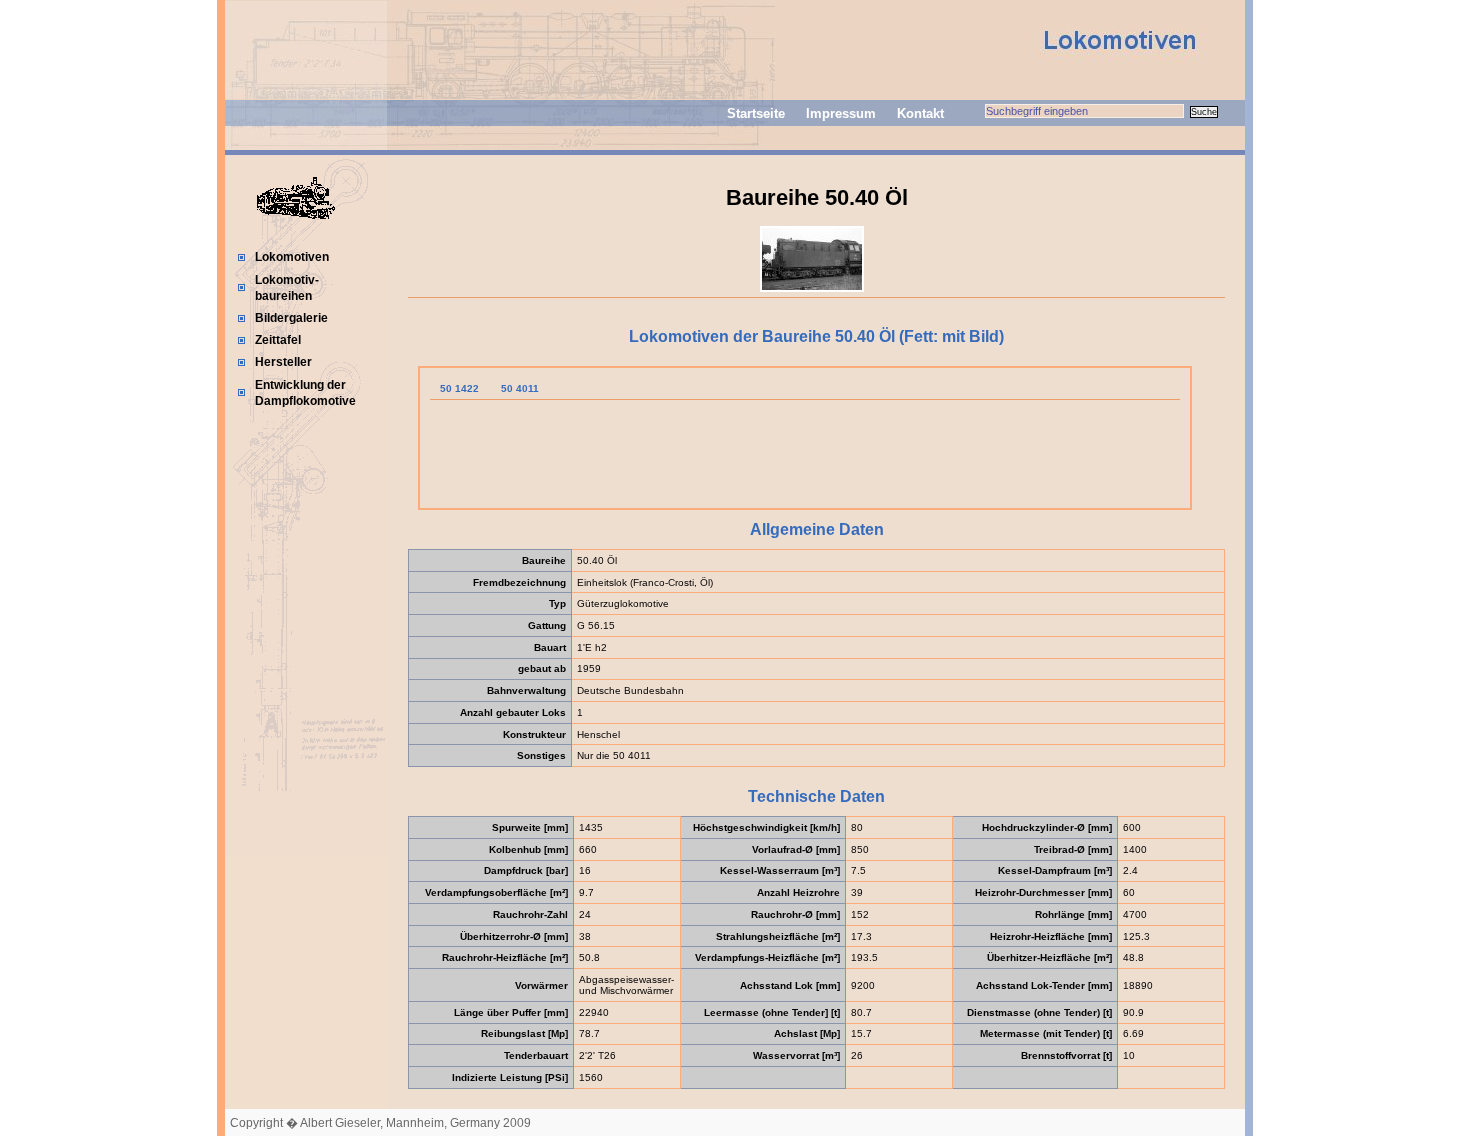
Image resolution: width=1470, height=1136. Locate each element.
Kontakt (920, 113)
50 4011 (520, 388)
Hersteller (283, 362)
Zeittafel (278, 340)
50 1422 (459, 388)
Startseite (756, 113)
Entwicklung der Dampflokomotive (305, 393)
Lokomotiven (292, 257)
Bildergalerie (291, 318)
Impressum (841, 113)
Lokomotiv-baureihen (287, 288)
